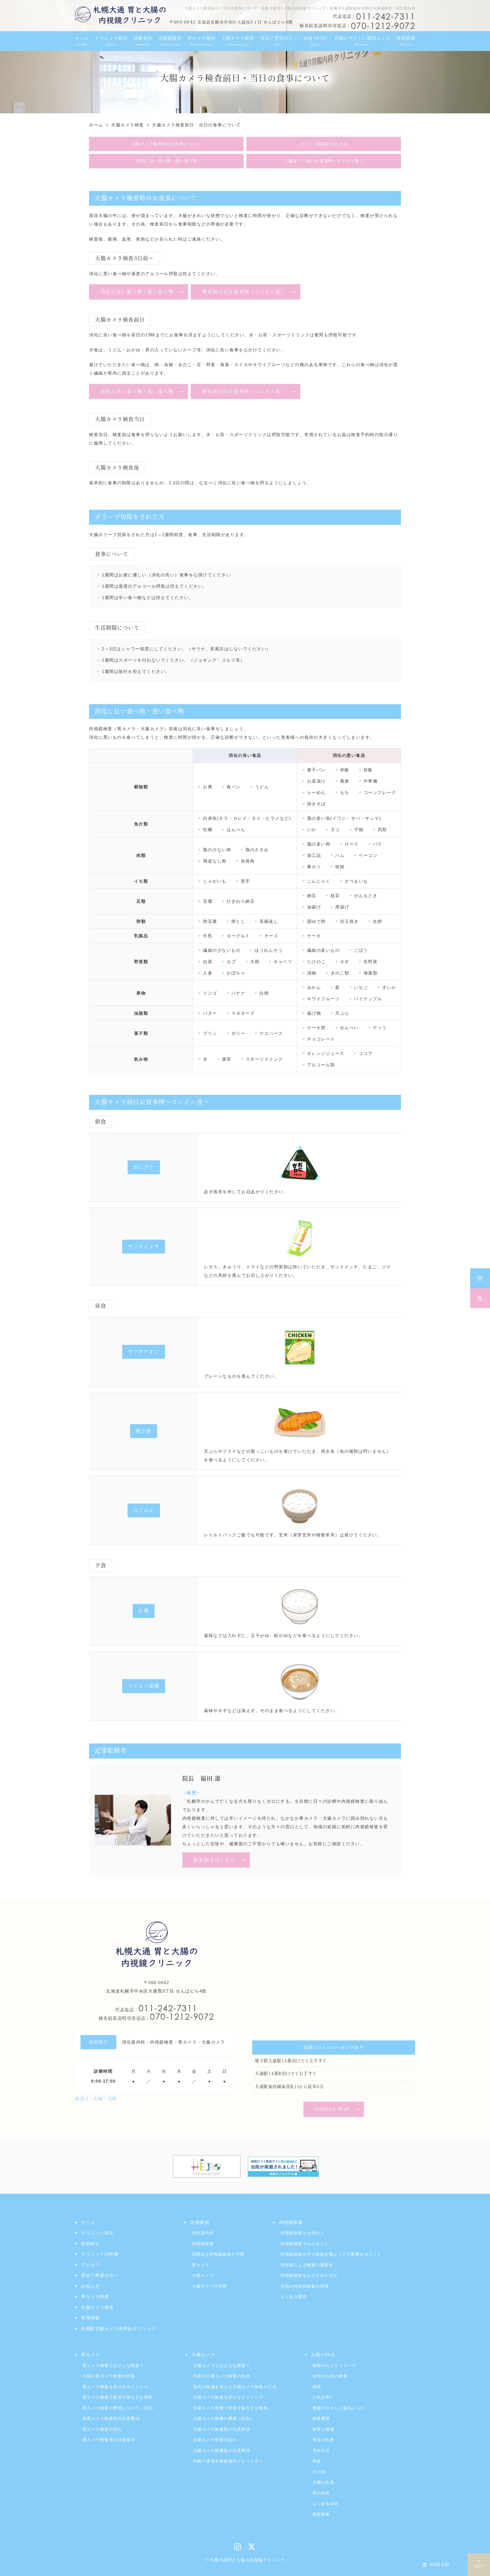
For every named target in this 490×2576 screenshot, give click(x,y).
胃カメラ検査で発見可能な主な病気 (118, 2397)
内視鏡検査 (203, 2244)
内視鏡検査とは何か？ (302, 2233)
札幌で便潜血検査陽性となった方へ (228, 2461)
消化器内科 (203, 2233)
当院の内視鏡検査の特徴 (305, 2286)
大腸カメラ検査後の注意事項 (222, 2450)
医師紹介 (90, 2243)
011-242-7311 (156, 2008)
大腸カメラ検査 (98, 2307)
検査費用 (321, 2418)
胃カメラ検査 (95, 2296)
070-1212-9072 (157, 2017)
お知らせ (90, 2286)
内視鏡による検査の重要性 (307, 2265)
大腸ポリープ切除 (210, 2286)
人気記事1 (323, 2397)
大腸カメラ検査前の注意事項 (222, 2429)
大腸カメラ (203, 2275)
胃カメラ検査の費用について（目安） (120, 2408)
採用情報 (90, 2318)
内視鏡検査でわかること (305, 2244)
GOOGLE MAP (332, 2109)
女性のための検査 (330, 2376)
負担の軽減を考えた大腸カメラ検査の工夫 (235, 2387)
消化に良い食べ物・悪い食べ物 (166, 161)
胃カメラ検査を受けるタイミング (115, 2387)
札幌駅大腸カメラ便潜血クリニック (119, 2328)
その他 (319, 2472)
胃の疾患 (321, 2493)
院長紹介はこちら (215, 1860)
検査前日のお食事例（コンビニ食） (244, 292)
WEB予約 (440, 2565)
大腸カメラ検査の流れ (215, 2440)
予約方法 (321, 2450)
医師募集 (321, 2514)
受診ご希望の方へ (100, 2275)
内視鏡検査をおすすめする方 (309, 2275)
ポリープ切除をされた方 (324, 144)
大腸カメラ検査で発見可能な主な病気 (230, 2408)
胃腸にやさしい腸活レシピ (339, 2408)
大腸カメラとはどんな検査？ (222, 2365)
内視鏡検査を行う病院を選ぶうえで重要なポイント (331, 2254)
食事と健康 (323, 2429)
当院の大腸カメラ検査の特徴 (222, 2376)
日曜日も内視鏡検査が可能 (218, 2254)
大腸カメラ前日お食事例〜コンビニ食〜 (324, 161)
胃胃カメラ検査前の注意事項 (111, 2418)
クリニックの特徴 (100, 2254)
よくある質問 (294, 2297)
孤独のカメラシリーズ (334, 2365)
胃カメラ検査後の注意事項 (109, 2440)
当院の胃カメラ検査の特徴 (109, 2376)
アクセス (90, 2265)
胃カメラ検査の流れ (102, 2429)
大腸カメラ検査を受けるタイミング (228, 2397)
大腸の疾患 (323, 2482)
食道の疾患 (323, 2440)
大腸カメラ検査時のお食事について (166, 144)
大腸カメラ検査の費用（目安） (224, 2418)
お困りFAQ (323, 2355)
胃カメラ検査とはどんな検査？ (113, 2365)
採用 (317, 2387)
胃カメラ (201, 2265)
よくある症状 (326, 2503)
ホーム (88, 2222)
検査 (317, 2461)
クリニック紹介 (98, 2233)
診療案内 (200, 2222)
